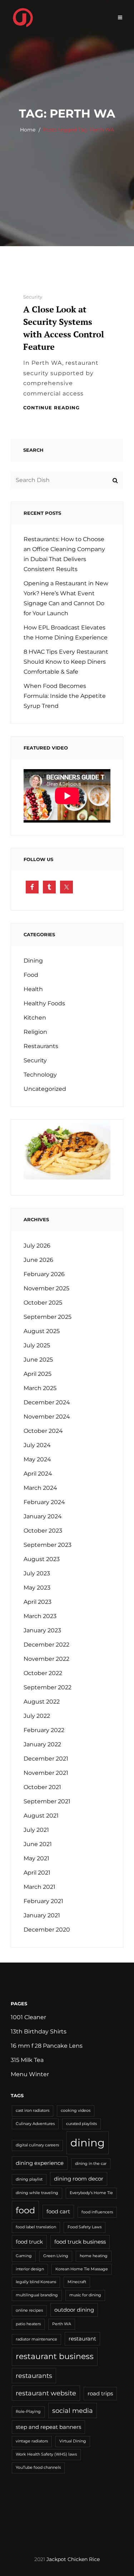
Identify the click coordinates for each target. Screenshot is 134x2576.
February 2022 (44, 1730)
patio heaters (28, 2324)
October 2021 (42, 1787)
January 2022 (42, 1744)
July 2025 (37, 1345)
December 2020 (47, 1930)
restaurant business (55, 2356)
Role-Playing (28, 2412)
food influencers (97, 2212)
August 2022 (42, 1702)
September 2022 (48, 1687)
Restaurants (41, 1046)
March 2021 (39, 1887)
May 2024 (37, 1459)
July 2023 (37, 1573)
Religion (35, 1032)
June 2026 (38, 1260)
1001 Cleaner (28, 2017)
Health (33, 989)
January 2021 (42, 1915)
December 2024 (47, 1402)
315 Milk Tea (27, 2060)
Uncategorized (45, 1089)
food (25, 2210)
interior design (30, 2269)
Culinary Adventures (35, 2124)
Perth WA (62, 2324)
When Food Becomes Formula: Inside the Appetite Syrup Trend (65, 696)
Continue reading (51, 408)
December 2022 (46, 1645)
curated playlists (81, 2124)
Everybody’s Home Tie (91, 2193)
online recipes (29, 2310)
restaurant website (46, 2393)
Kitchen (35, 1018)
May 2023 (37, 1588)
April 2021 (37, 1873)
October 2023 (43, 1531)
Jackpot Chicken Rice (73, 2559)
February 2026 (44, 1274)
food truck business (80, 2242)
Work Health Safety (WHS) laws (46, 2454)
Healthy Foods (44, 1003)
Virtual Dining (73, 2441)
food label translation (36, 2227)
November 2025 (46, 1288)
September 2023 (48, 1545)
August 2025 (42, 1331)
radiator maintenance (36, 2339)
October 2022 (43, 1673)
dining (88, 2143)
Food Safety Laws (85, 2227)
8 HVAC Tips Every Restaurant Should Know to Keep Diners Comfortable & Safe (66, 662)
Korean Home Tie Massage (82, 2269)
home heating (94, 2256)
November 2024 (47, 1417)
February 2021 (43, 1901)
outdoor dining (74, 2310)
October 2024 (43, 1431)
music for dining (85, 2295)
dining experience (40, 2163)
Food (31, 975)
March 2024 (40, 1488)
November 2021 (46, 1773)
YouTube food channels (38, 2468)
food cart (58, 2212)
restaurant (82, 2339)
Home (28, 130)
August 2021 (41, 1816)
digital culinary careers (37, 2145)
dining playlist (29, 2179)
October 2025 (43, 1303)
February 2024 (44, 1502)
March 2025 (40, 1388)
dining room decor (79, 2179)
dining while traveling (37, 2193)
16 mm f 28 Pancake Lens (47, 2046)
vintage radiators (32, 2441)
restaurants (34, 2376)
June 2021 (38, 1844)
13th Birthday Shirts (39, 2031)
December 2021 (46, 1759)
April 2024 (38, 1474)
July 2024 (37, 1445)
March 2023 (40, 1616)
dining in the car (91, 2164)
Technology (40, 1075)
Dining (33, 961)
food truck (29, 2242)
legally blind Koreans (36, 2282)
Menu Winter (30, 2074)
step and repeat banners (48, 2427)
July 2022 (37, 1716)
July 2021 (36, 1830)
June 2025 (38, 1360)
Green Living (56, 2256)
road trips (100, 2394)
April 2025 (38, 1374)
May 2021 (36, 1858)
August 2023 (42, 1559)
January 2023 (42, 1630)
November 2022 (46, 1659)
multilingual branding (37, 2295)
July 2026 (37, 1246)
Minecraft (77, 2282)
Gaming (24, 2256)
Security (33, 297)
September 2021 (47, 1801)
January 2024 (43, 1516)
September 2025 (48, 1317)
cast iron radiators (33, 2111)
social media (73, 2411)
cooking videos (76, 2111)
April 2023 (38, 1602)
